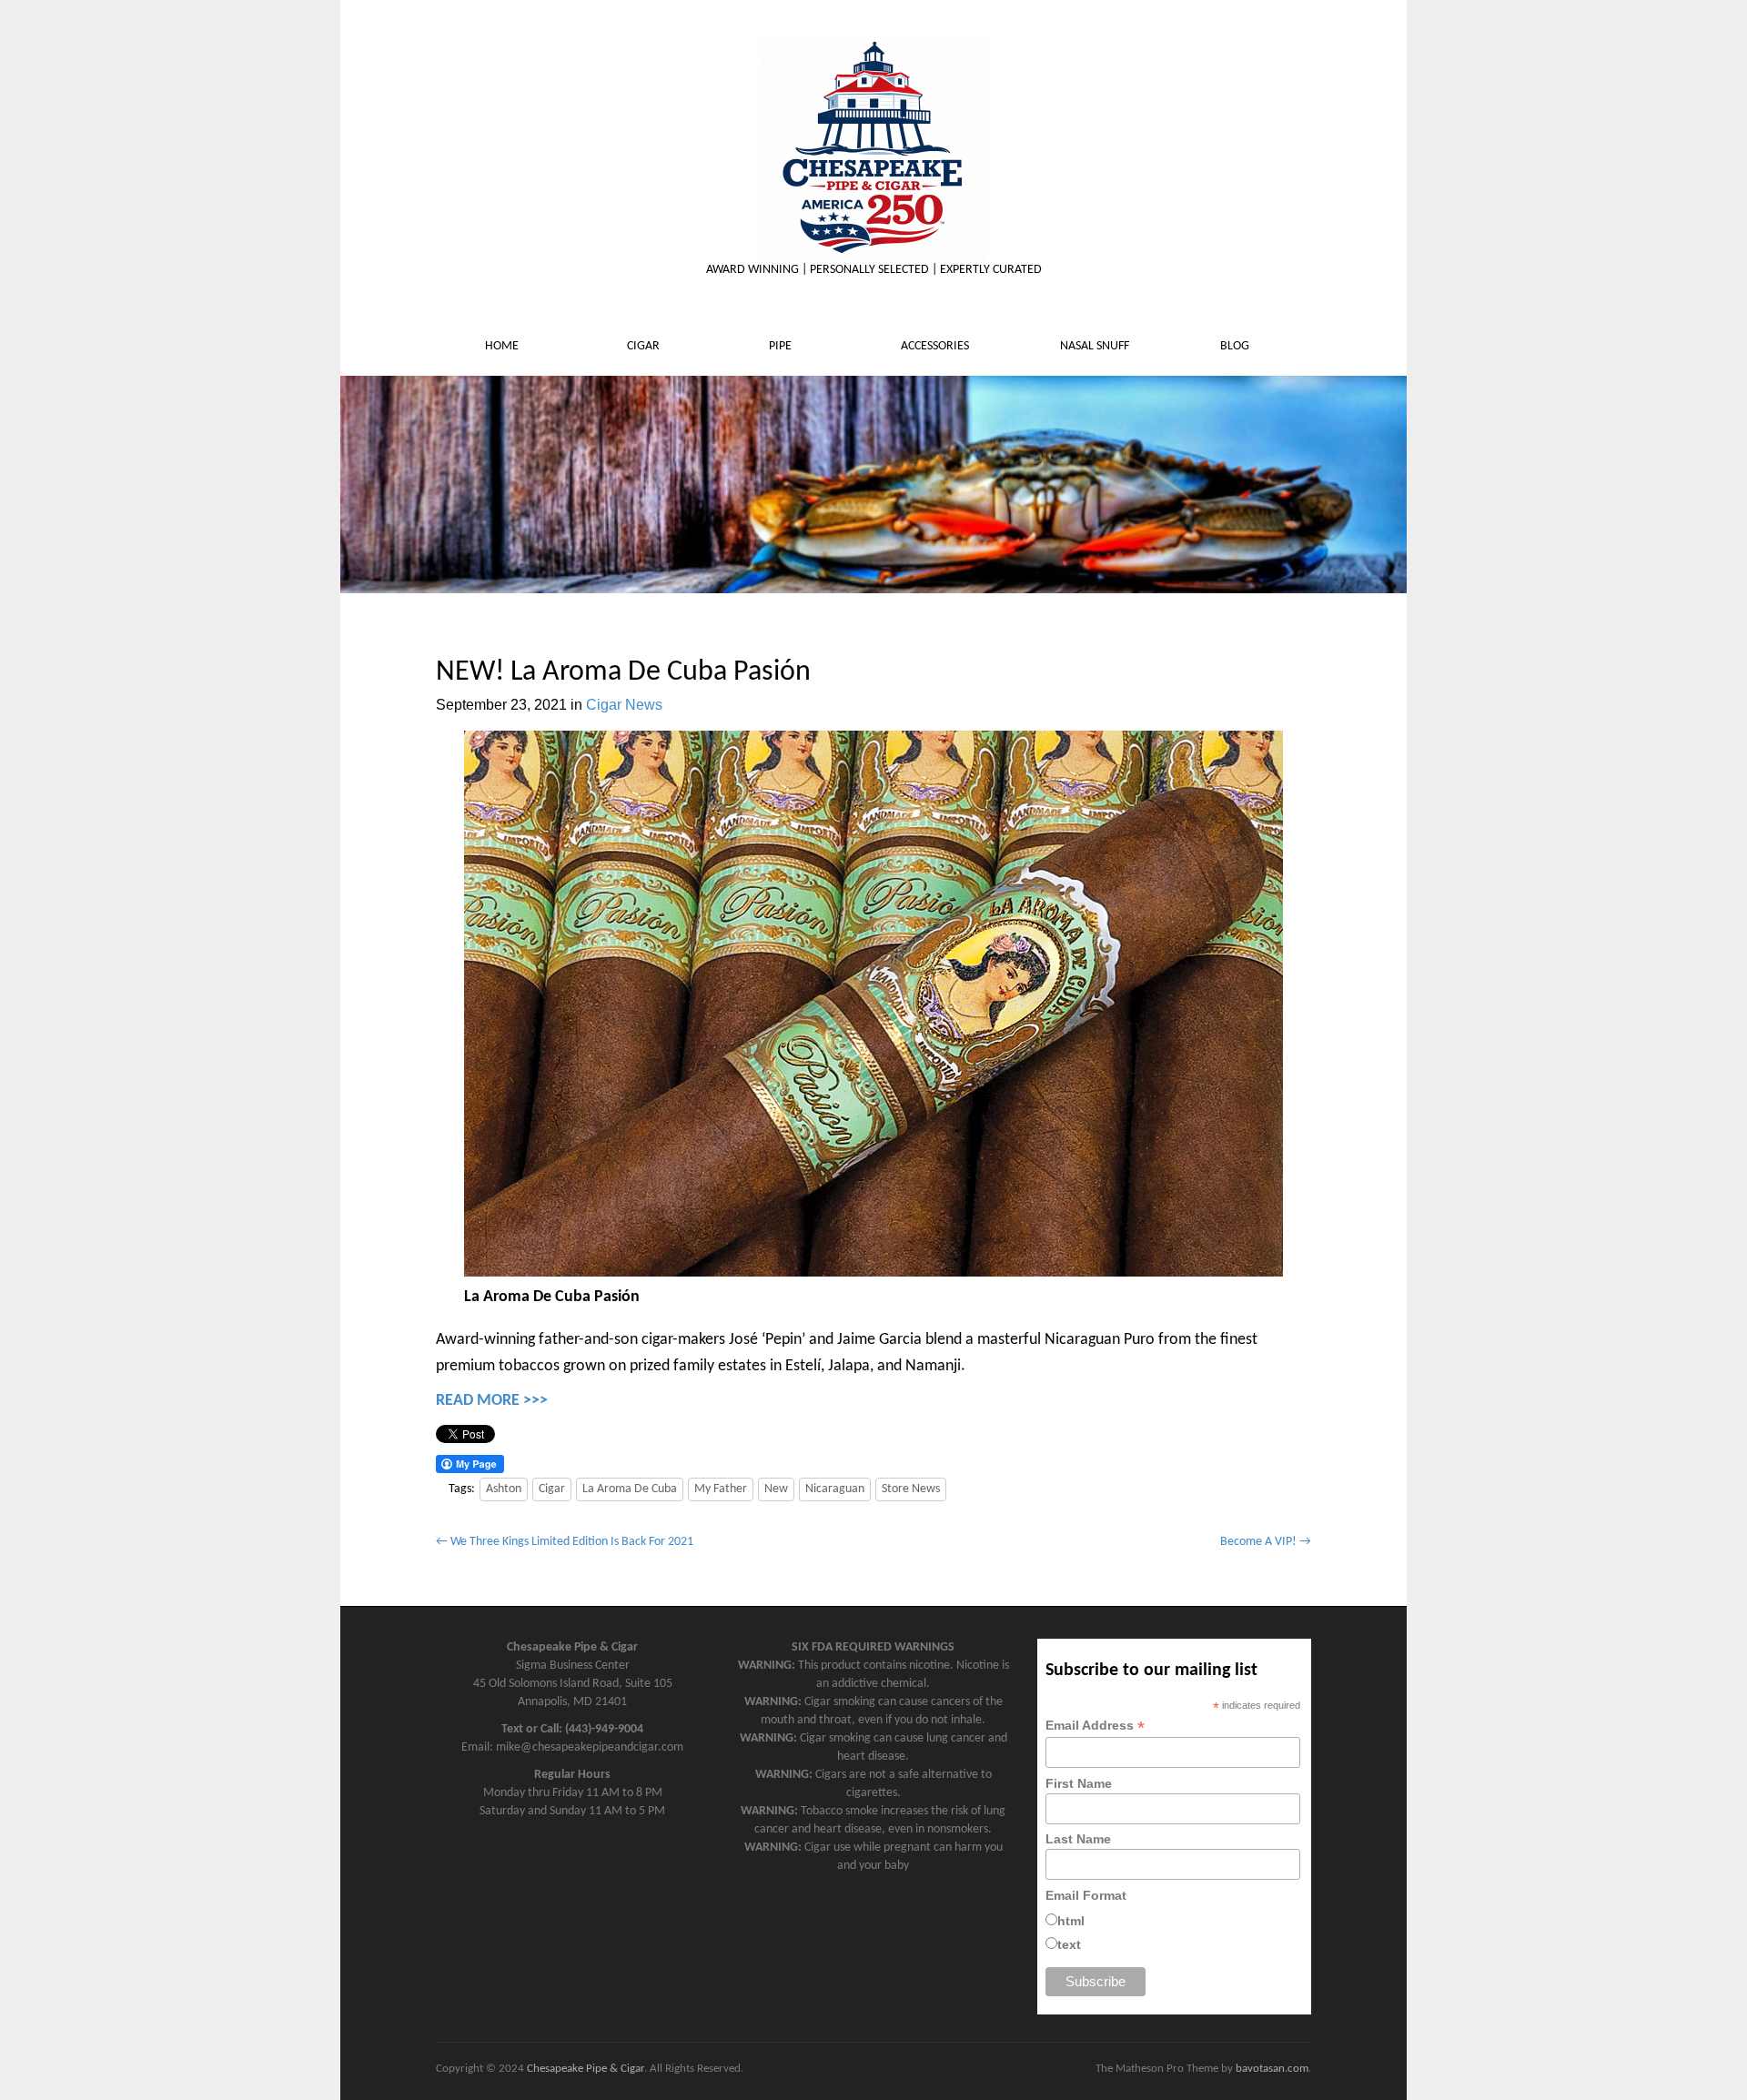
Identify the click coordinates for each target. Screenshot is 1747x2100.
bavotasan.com (1272, 2069)
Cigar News (624, 705)
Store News (911, 1489)
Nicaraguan (835, 1489)
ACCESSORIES (936, 346)
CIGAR (645, 346)
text (1069, 1944)
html (1071, 1921)
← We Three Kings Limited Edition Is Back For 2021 (565, 1542)
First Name (1079, 1783)
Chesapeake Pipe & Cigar (586, 2069)
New (776, 1489)
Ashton (504, 1489)
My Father (721, 1489)
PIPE (782, 346)
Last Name (1078, 1839)
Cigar (552, 1489)
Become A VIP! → (1266, 1542)
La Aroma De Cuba (630, 1489)
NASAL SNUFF (1096, 346)
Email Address (1095, 1726)
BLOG (1236, 346)
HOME (503, 346)
